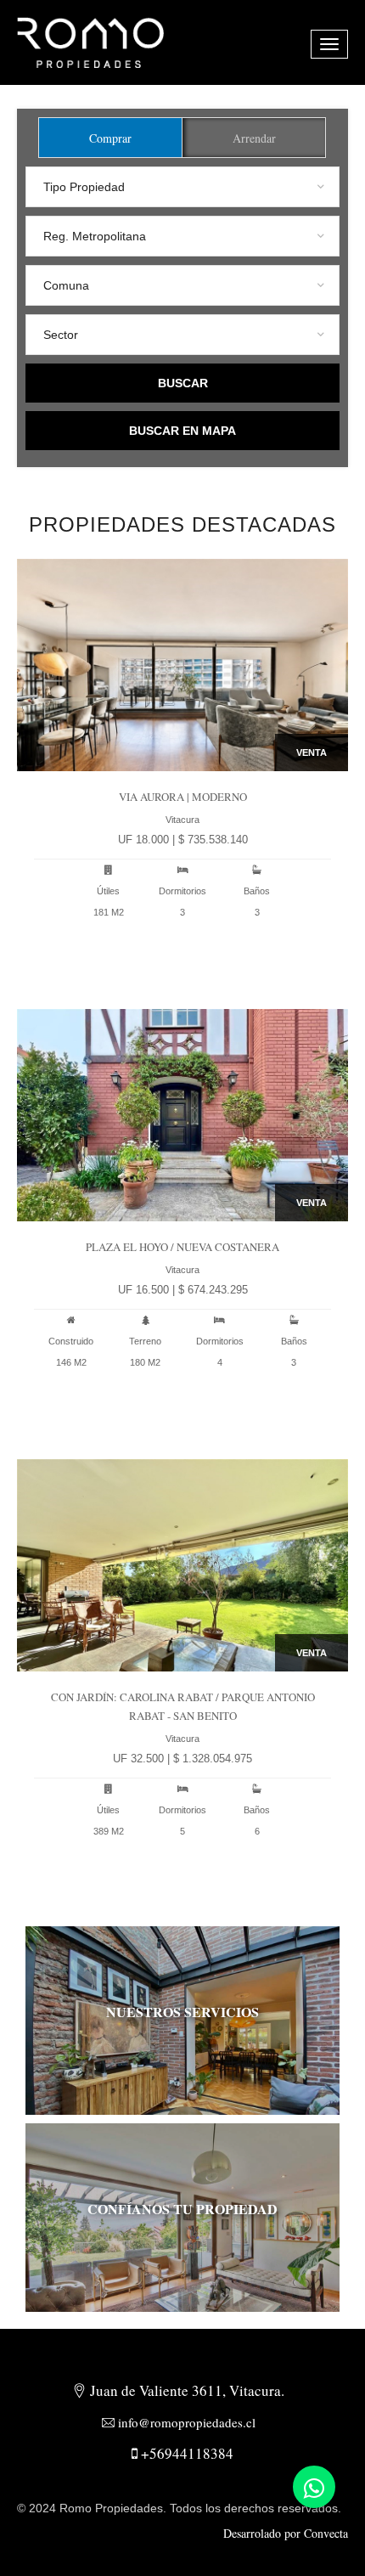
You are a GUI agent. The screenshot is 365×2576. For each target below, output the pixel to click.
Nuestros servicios (182, 2012)
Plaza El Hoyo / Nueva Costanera (182, 1247)
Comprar (110, 138)
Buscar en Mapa (182, 431)
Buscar (183, 383)
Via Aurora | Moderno (183, 797)
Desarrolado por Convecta (286, 2533)
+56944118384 (185, 2453)
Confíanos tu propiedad (182, 2209)
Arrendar (254, 138)
